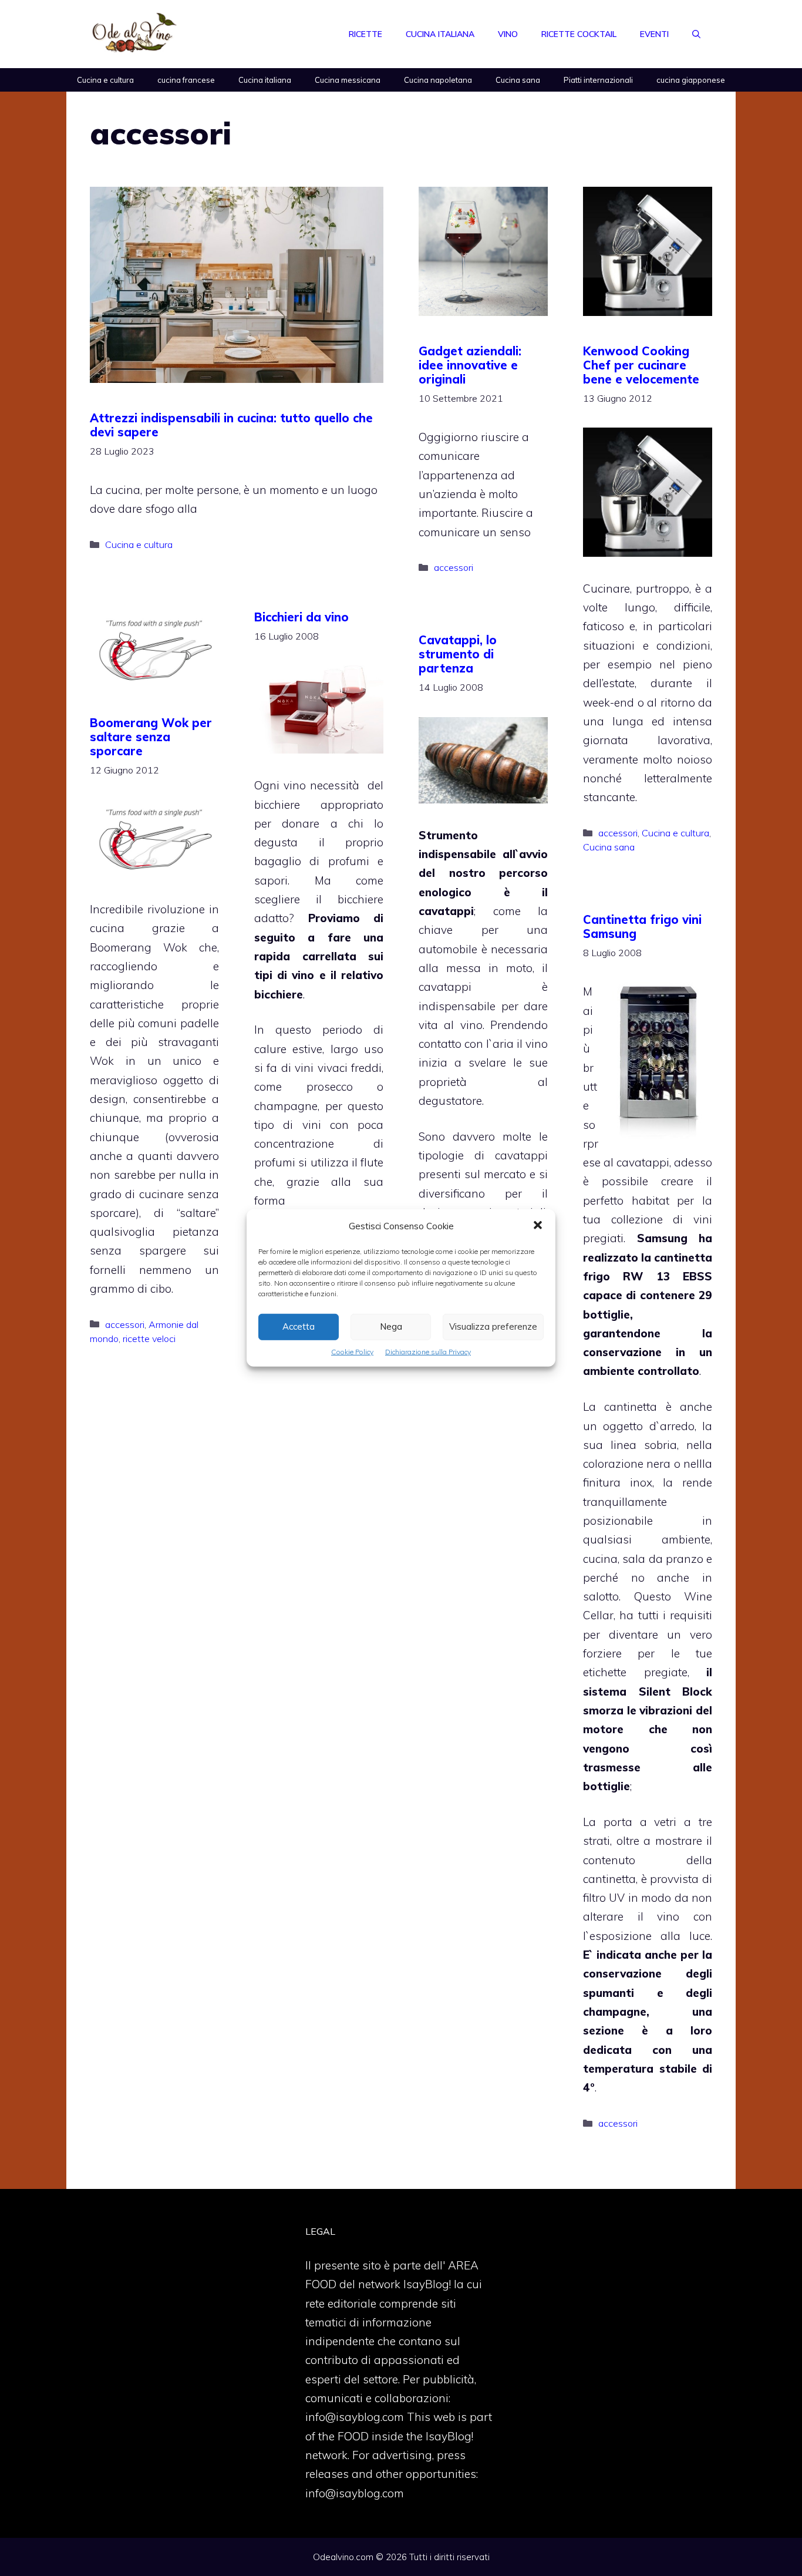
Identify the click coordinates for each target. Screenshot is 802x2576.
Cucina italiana (440, 34)
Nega (391, 1326)
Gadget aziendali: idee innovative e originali (470, 365)
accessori (454, 567)
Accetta (299, 1326)
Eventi (654, 34)
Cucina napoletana (438, 80)
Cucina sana (518, 80)
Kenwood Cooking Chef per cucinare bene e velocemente (641, 365)
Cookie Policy (352, 1352)
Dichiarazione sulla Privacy (428, 1352)
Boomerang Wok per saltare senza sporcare (151, 737)
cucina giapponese (691, 80)
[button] (538, 1226)
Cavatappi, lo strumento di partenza (458, 654)
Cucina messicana (348, 80)
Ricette (365, 34)
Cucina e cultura (105, 80)
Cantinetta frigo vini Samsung (642, 927)
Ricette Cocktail (579, 34)
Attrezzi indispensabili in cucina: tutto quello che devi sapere (231, 425)
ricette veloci (149, 1339)
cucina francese (186, 80)
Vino (508, 34)
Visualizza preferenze (493, 1326)
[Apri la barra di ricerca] (696, 34)
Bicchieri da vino (301, 617)
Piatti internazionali (598, 80)
